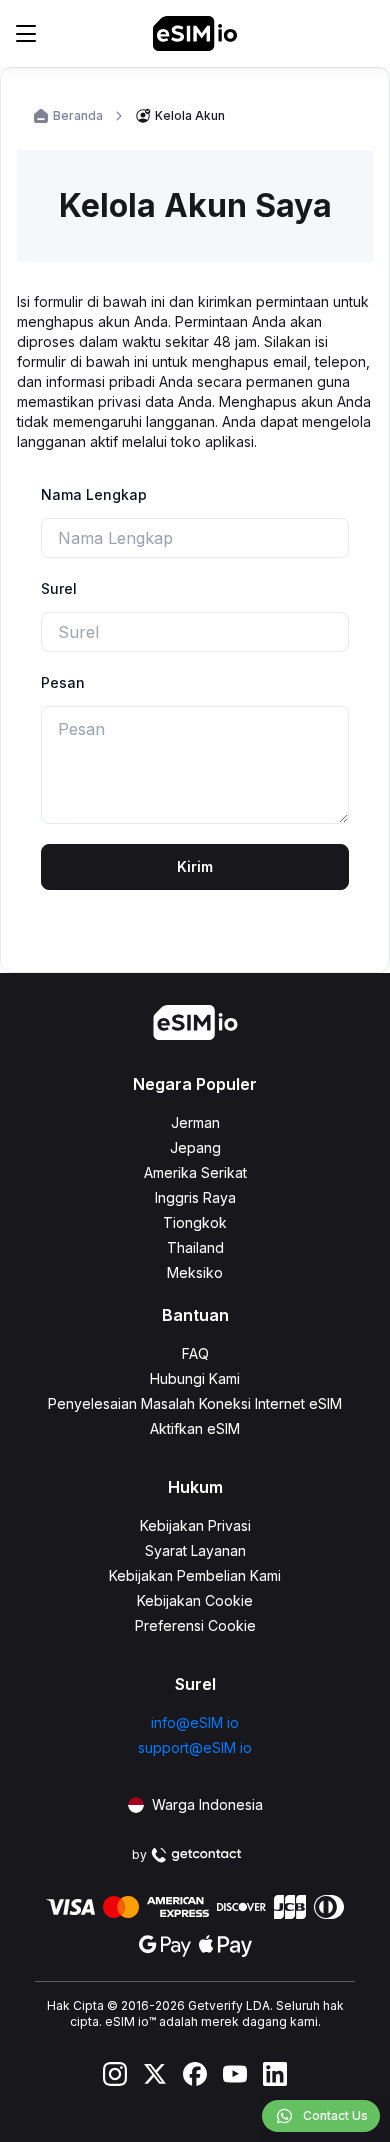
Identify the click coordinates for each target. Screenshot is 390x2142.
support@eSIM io (195, 1747)
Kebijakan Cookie (195, 1600)
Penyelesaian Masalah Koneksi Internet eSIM (195, 1403)
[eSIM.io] (195, 33)
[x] (155, 2074)
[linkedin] (275, 2074)
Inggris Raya (195, 1197)
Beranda (78, 115)
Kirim (195, 866)
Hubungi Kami (195, 1378)
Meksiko (195, 1272)
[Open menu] (26, 33)
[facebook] (195, 2074)
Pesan (63, 682)
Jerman (195, 1122)
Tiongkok (195, 1222)
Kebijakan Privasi (195, 1525)
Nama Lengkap (94, 494)
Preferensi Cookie (195, 1625)
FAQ (195, 1353)
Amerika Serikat (195, 1172)
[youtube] (235, 2074)
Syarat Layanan (195, 1550)
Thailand (195, 1247)
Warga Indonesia (207, 1804)
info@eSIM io (195, 1722)
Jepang (195, 1147)
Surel (59, 588)
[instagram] (115, 2074)
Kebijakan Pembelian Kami (195, 1575)
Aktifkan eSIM (195, 1428)
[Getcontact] (196, 1855)
